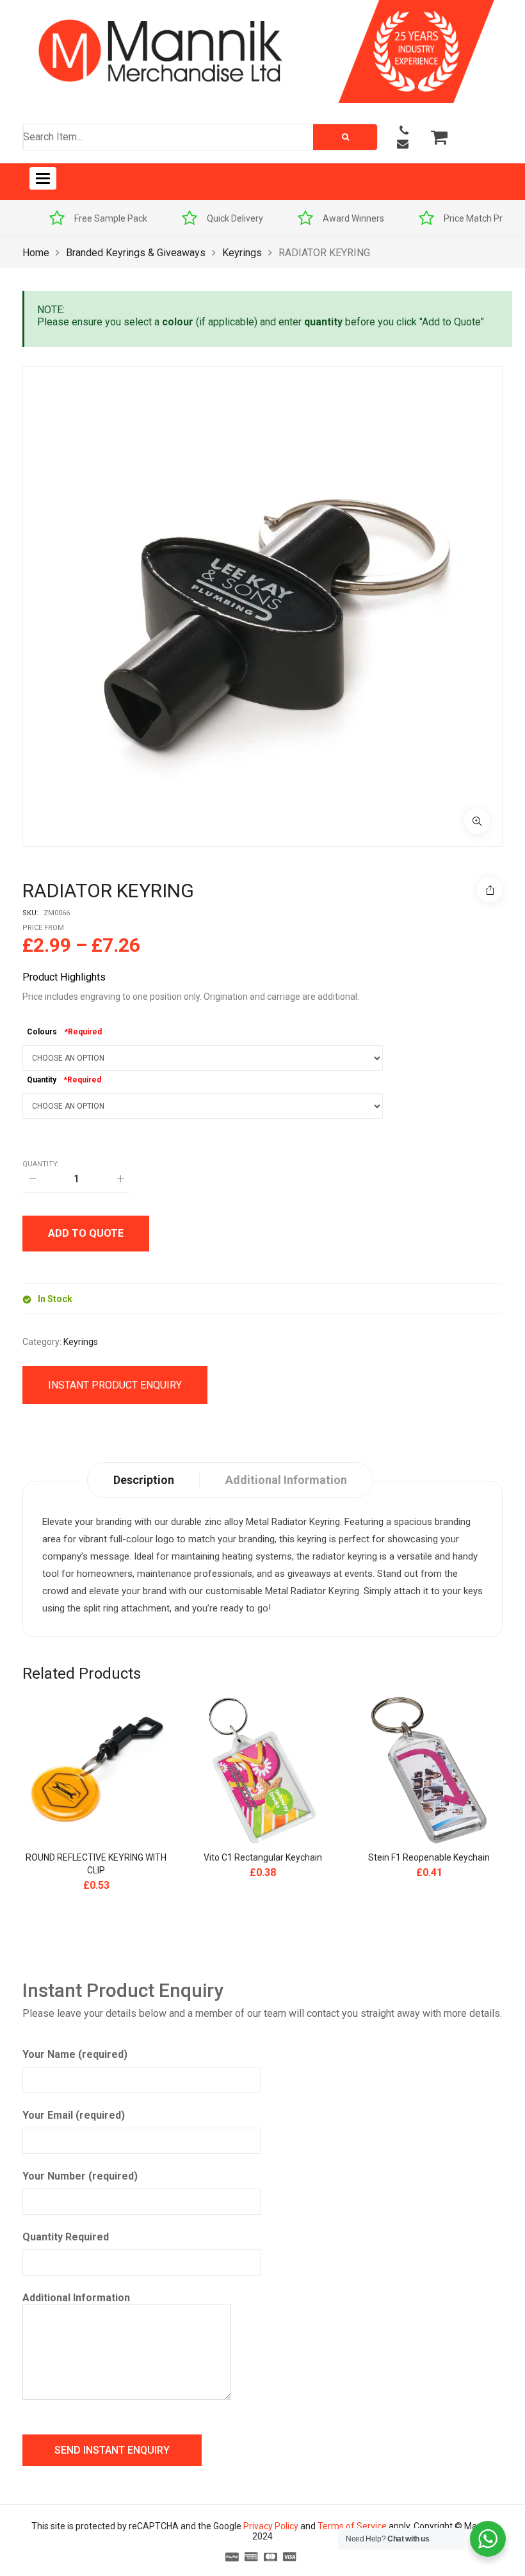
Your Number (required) (80, 2176)
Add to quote (86, 1233)
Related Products (82, 1674)
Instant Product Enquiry (115, 1385)
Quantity (42, 1080)
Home (36, 253)
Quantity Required (66, 2237)
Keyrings (242, 253)
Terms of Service (352, 2526)
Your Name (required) (75, 2054)
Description (144, 1480)
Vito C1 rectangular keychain (263, 1857)
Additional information (286, 1480)
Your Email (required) (74, 2115)
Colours (42, 1032)
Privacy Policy (271, 2526)
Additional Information (76, 2298)
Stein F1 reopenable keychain (429, 1857)
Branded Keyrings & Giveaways (136, 253)
